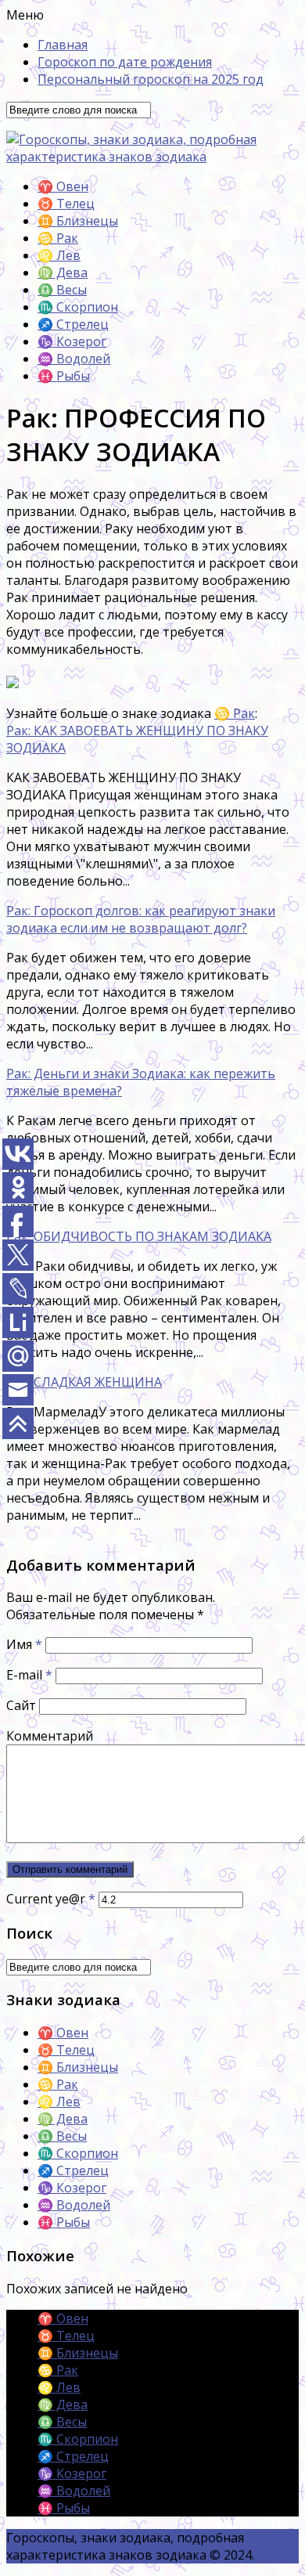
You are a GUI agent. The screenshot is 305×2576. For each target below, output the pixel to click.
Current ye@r (51, 1899)
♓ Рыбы (64, 376)
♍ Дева (63, 272)
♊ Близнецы (78, 221)
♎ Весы (62, 290)
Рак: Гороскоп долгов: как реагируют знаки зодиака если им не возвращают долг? (141, 919)
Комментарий (50, 1736)
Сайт (21, 1705)
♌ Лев (59, 255)
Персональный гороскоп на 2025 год (151, 79)
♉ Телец (66, 204)
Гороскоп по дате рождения (125, 62)
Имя (24, 1644)
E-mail (29, 1675)
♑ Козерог (72, 341)
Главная (63, 45)
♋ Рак (58, 238)
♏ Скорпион (78, 307)
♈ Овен (63, 186)
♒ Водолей (74, 359)
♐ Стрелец (73, 324)
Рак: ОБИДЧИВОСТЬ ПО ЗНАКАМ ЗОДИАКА (139, 1236)
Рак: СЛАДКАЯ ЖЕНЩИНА (84, 1382)
